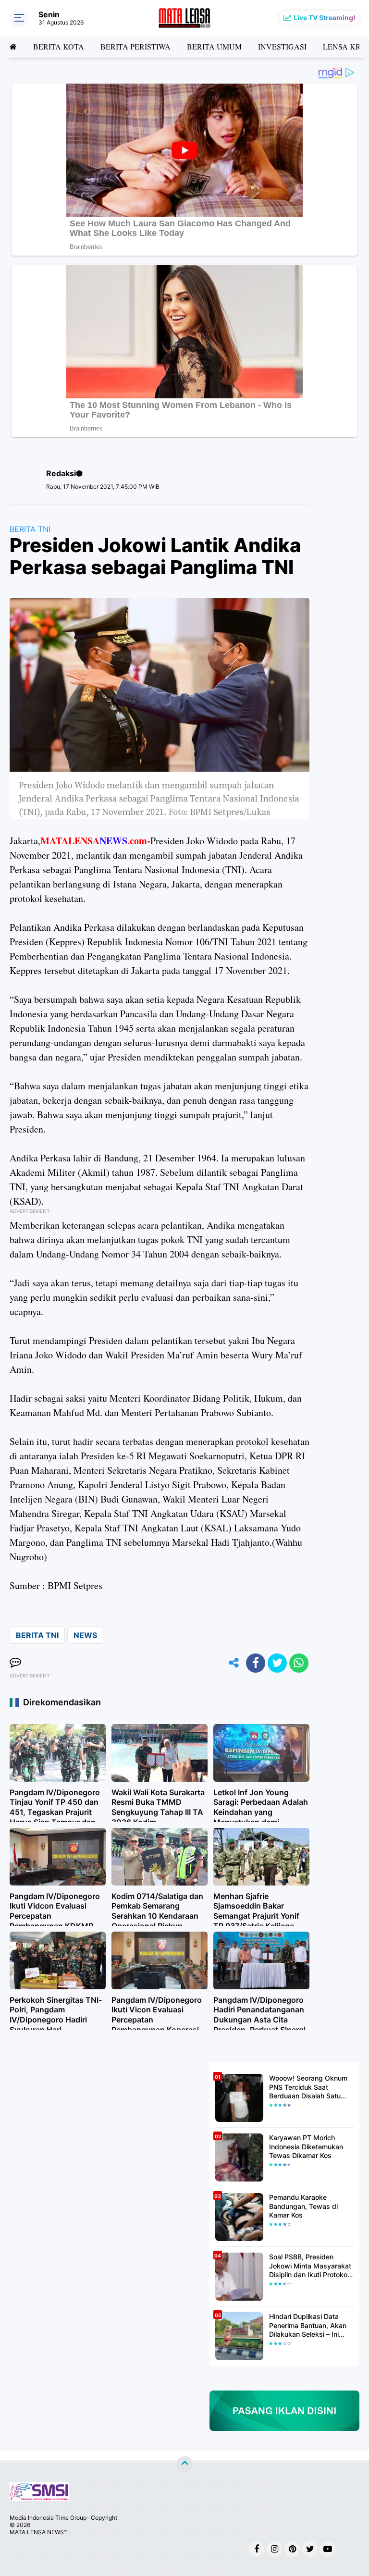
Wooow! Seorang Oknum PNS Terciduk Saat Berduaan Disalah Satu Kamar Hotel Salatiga (308, 2087)
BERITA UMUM (214, 46)
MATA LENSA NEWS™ (38, 2532)
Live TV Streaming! (325, 18)
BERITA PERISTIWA (135, 46)
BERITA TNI (30, 529)
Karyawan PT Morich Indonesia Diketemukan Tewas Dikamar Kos (306, 2146)
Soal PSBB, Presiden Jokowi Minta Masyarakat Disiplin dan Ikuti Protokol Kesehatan (310, 2266)
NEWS (85, 1635)
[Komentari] (15, 1663)
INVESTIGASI (282, 46)
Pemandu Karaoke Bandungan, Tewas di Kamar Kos (303, 2206)
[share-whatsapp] (299, 1663)
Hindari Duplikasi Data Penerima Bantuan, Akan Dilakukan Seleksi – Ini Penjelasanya (308, 2325)
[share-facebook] (256, 1663)
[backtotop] (184, 2465)
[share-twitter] (277, 1663)
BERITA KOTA (59, 46)
